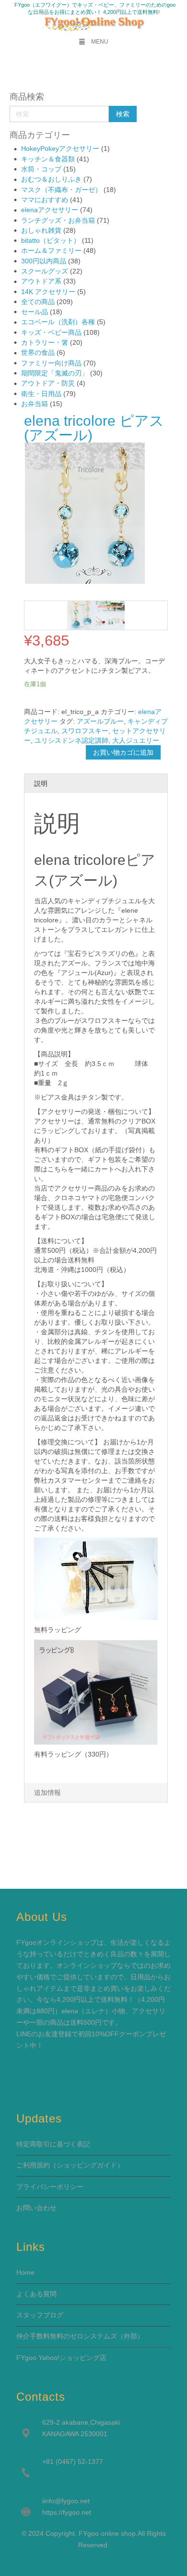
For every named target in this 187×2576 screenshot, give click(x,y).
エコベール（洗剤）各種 (58, 322)
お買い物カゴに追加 (123, 752)
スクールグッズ (45, 271)
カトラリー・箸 (45, 342)
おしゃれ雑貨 (41, 230)
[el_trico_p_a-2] (82, 615)
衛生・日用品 (41, 394)
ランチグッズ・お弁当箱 (58, 220)
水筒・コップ (41, 169)
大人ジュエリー (136, 740)
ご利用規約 (33, 2165)
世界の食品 (38, 352)
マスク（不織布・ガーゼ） (61, 190)
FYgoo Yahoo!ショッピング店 (61, 2358)
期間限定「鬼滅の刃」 (55, 373)
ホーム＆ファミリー (51, 250)
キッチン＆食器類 (48, 159)
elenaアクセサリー (50, 210)
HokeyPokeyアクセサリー (60, 148)
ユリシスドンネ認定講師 (71, 740)
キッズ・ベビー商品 (51, 332)
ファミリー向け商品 (51, 363)
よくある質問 (36, 2294)
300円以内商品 (44, 261)
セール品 (35, 312)
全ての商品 (38, 302)
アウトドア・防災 (48, 383)
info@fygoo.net (67, 2501)
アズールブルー (100, 721)
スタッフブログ (40, 2315)
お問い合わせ (36, 2208)
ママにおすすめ (45, 200)
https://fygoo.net (67, 2512)
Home (25, 2272)
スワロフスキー (85, 731)
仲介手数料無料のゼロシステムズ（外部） (80, 2336)
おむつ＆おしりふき (51, 179)
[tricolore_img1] (110, 615)
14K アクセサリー (48, 292)
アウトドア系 (41, 281)
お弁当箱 (35, 404)
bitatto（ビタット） (51, 240)
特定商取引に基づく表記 (53, 2144)
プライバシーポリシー (50, 2187)
